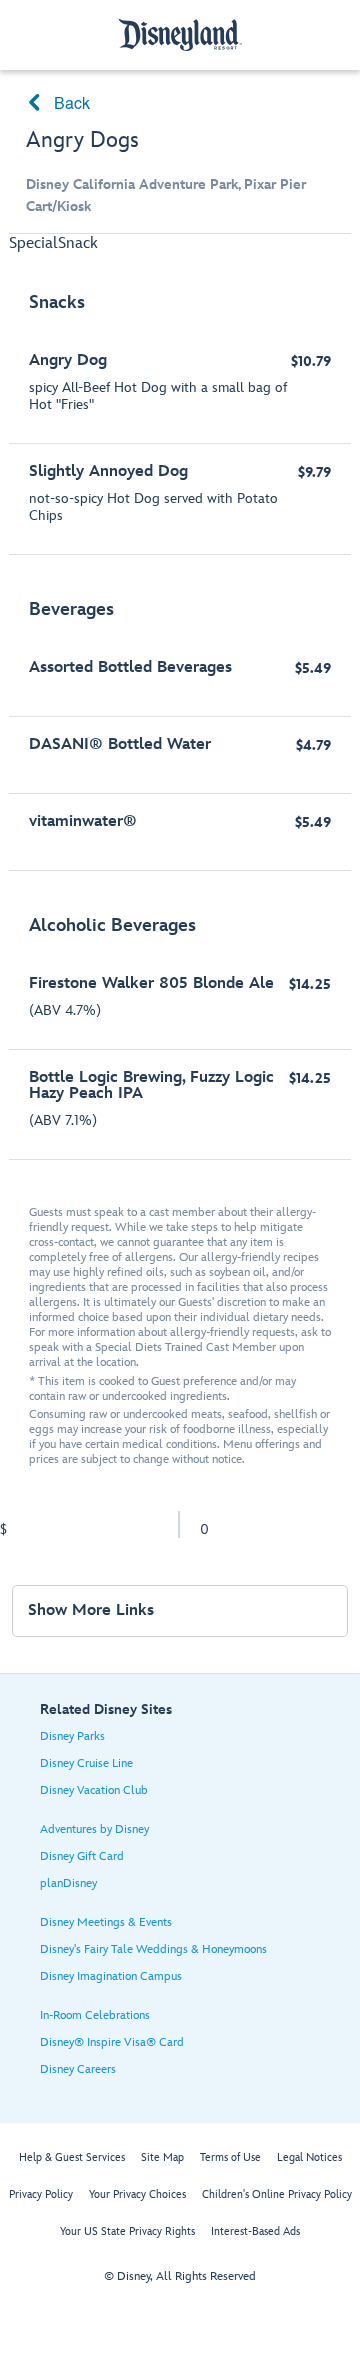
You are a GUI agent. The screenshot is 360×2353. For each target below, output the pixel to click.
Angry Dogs (82, 140)
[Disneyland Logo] (180, 34)
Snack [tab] (78, 243)
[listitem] (180, 414)
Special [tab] (33, 243)
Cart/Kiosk (58, 206)
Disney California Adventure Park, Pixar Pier (166, 184)
